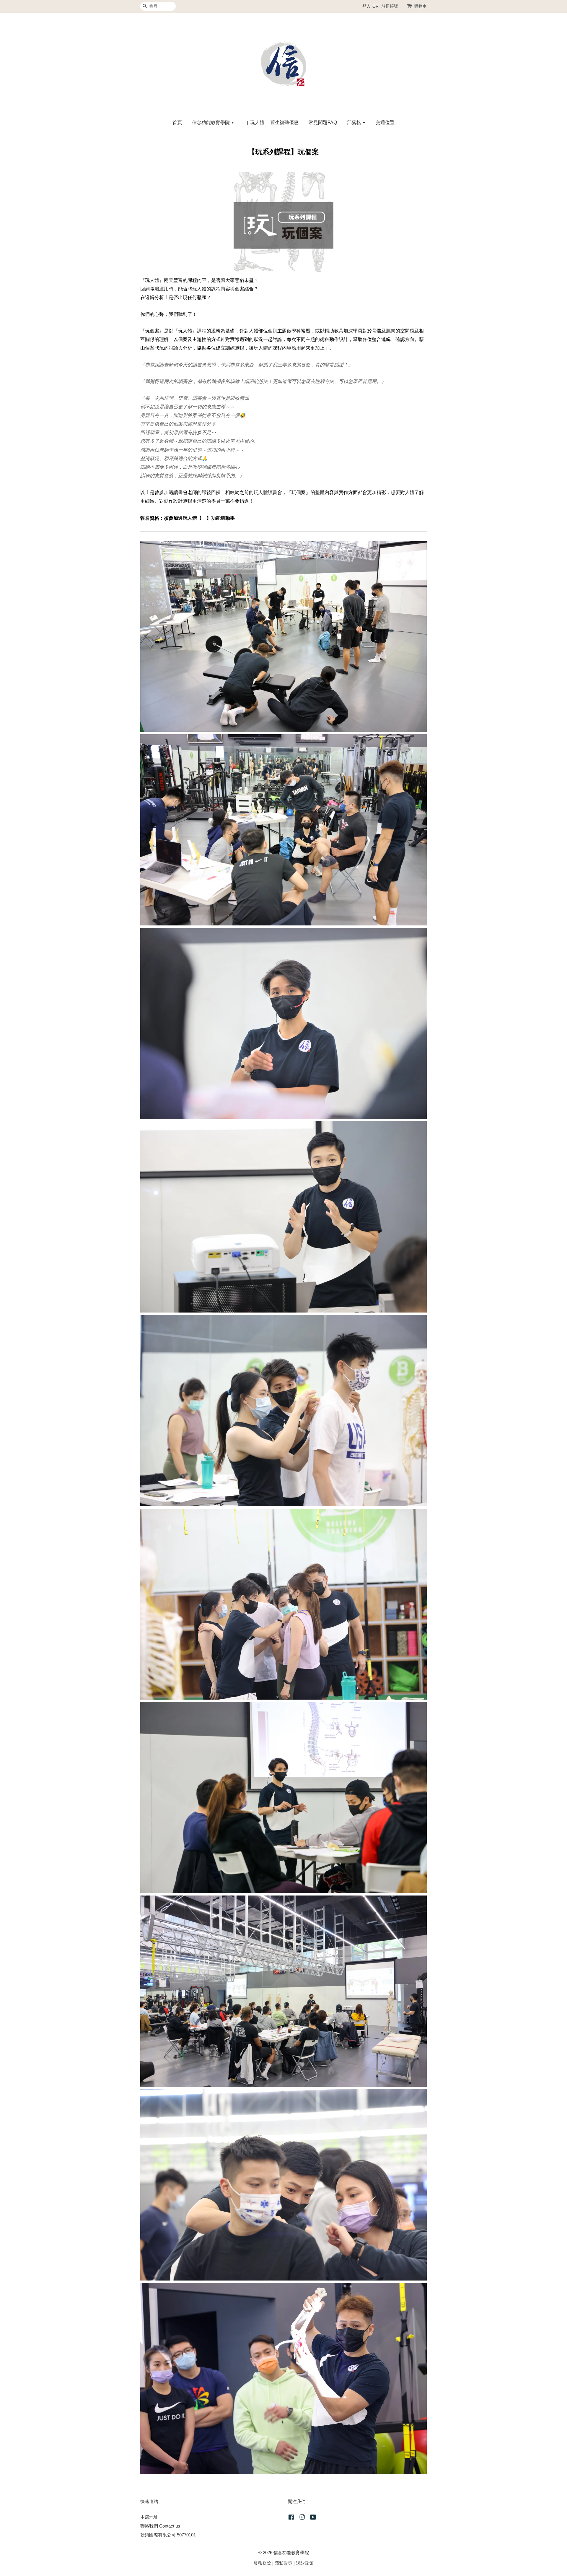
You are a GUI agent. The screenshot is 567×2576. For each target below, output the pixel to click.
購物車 (421, 6)
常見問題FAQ (323, 122)
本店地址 (149, 2517)
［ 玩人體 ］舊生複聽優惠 (271, 122)
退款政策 (305, 2563)
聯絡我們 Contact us (160, 2526)
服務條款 (262, 2563)
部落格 (355, 122)
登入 (366, 6)
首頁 (177, 122)
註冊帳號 (390, 6)
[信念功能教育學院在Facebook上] (291, 2518)
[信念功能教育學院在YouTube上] (313, 2518)
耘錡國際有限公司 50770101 (168, 2535)
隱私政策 (283, 2563)
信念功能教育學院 (211, 122)
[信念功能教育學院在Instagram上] (302, 2518)
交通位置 (385, 122)
